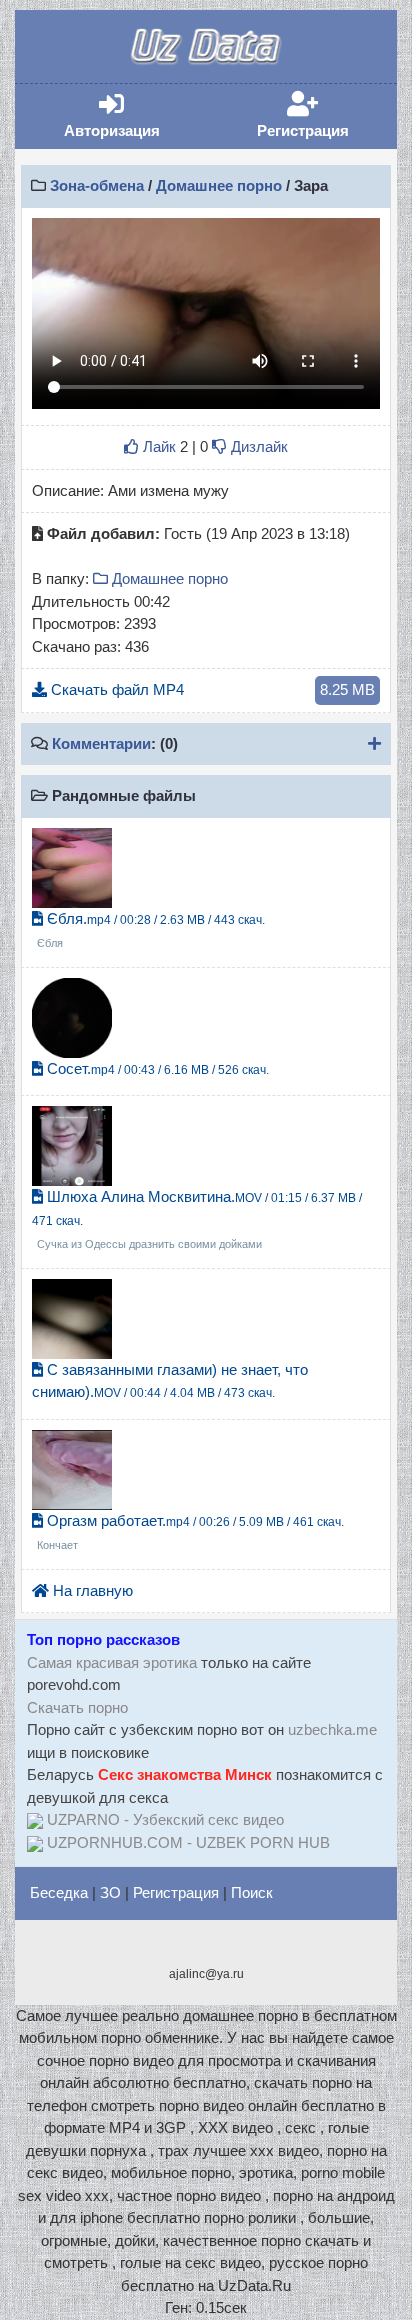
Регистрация (323, 115)
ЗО (110, 1892)
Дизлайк (257, 446)
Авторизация (132, 115)
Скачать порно (77, 1707)
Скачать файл (211, 689)
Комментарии (101, 743)
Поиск (252, 1892)
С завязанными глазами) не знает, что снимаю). (170, 1381)
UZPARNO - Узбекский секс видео (165, 1819)
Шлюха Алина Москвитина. (197, 1219)
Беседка (59, 1892)
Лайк (157, 446)
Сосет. (156, 1068)
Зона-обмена (97, 185)
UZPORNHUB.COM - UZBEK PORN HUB (188, 1842)
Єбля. (151, 930)
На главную (91, 1590)
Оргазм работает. (190, 1532)
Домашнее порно (219, 185)
